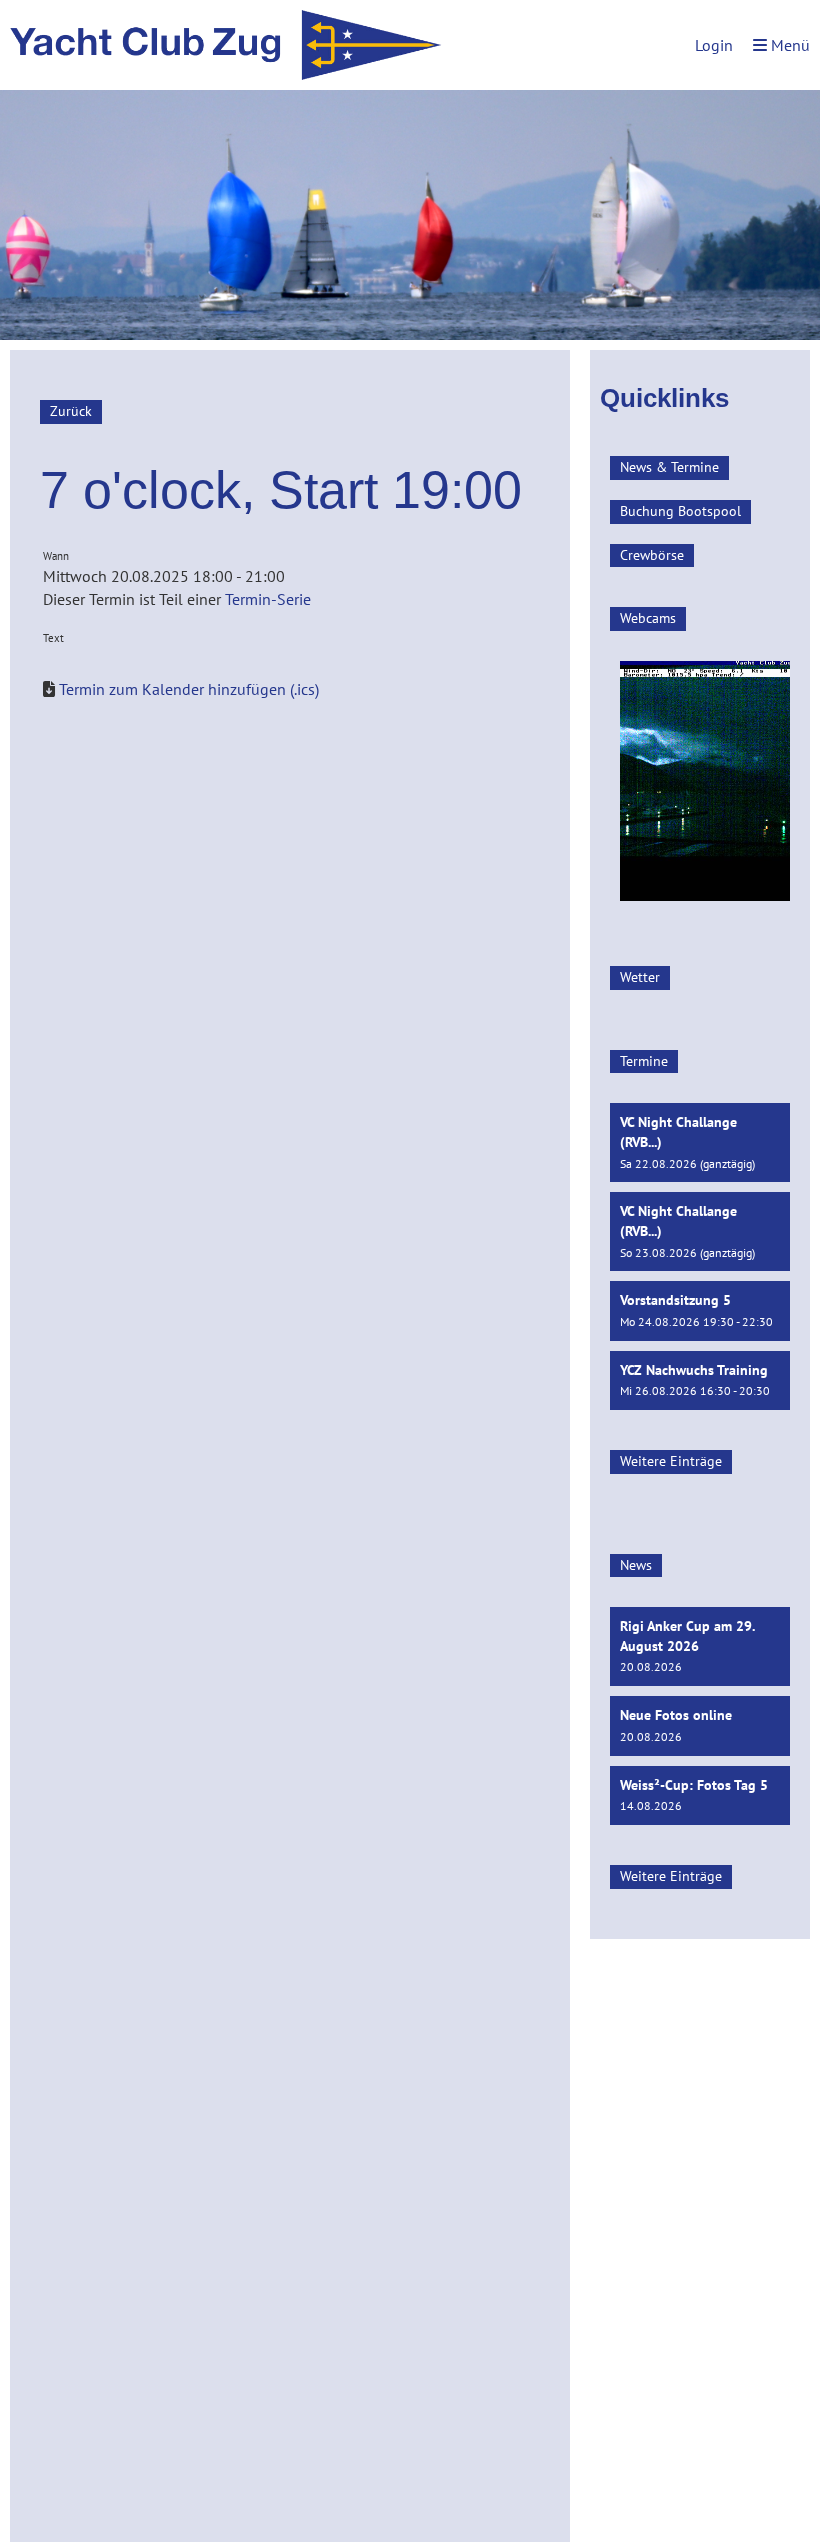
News (636, 1565)
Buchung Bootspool (680, 511)
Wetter (640, 977)
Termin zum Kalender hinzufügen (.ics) (189, 689)
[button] (700, 1142)
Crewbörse (652, 555)
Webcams (648, 618)
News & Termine (669, 467)
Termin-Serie (268, 599)
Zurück (71, 411)
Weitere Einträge (671, 1461)
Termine (644, 1061)
